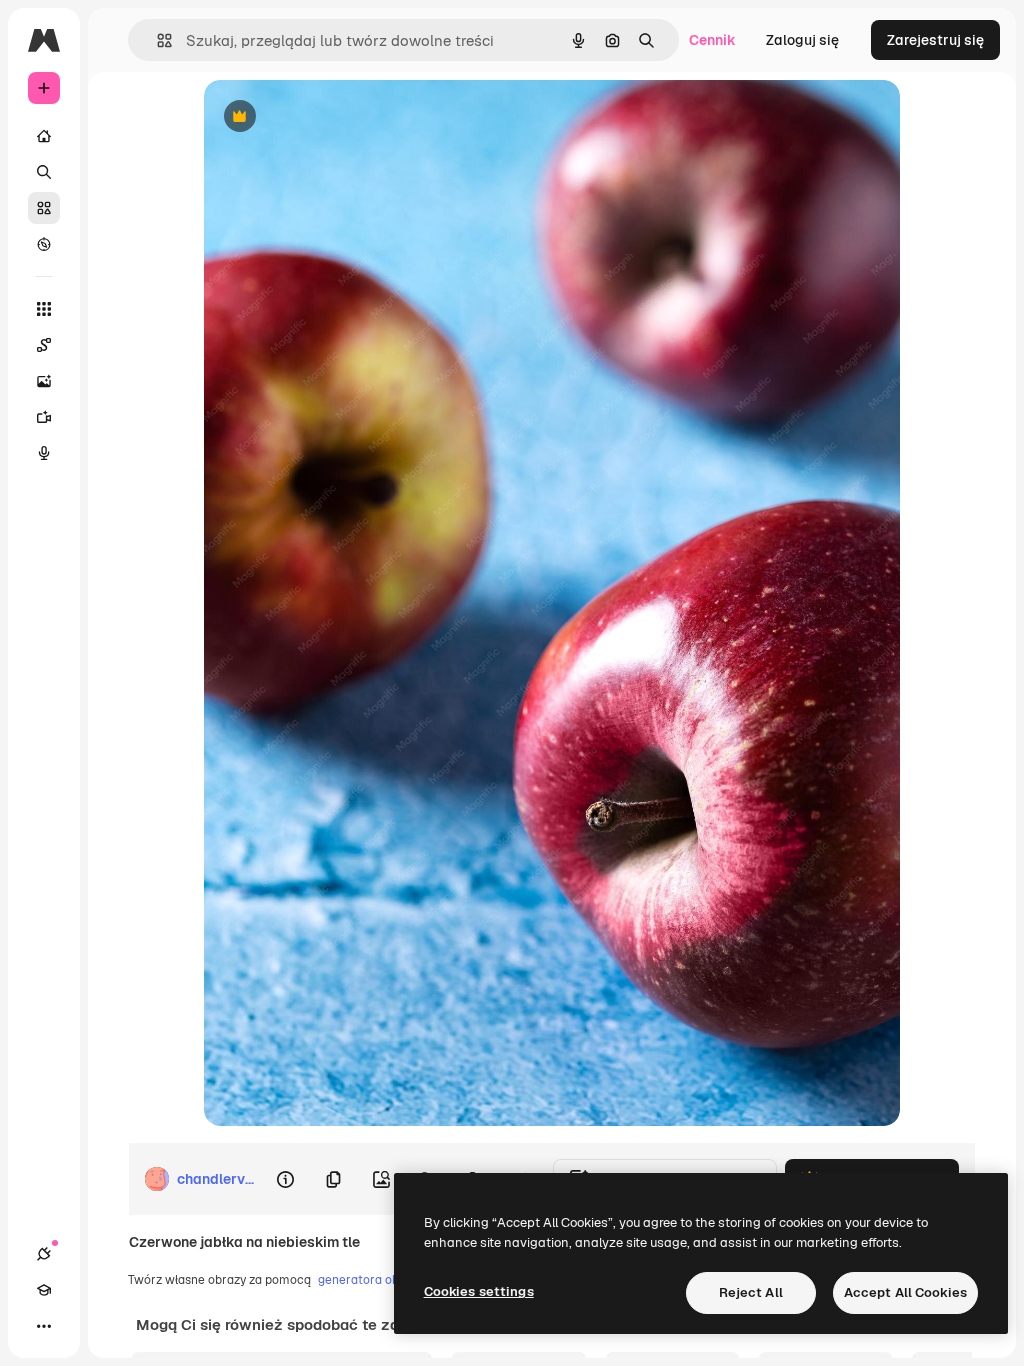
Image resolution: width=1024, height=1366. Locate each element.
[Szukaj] (44, 172)
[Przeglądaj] (44, 244)
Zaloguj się (802, 40)
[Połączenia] (44, 1254)
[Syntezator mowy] (44, 453)
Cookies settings (479, 1291)
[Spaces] (44, 345)
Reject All (751, 1292)
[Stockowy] (44, 208)
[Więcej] (44, 1326)
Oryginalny (342, 117)
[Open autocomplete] (156, 40)
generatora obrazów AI (383, 1280)
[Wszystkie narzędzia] (44, 309)
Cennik (712, 40)
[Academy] (44, 1290)
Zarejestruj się (935, 40)
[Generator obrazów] (44, 381)
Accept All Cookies (905, 1292)
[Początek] (44, 136)
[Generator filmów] (44, 417)
